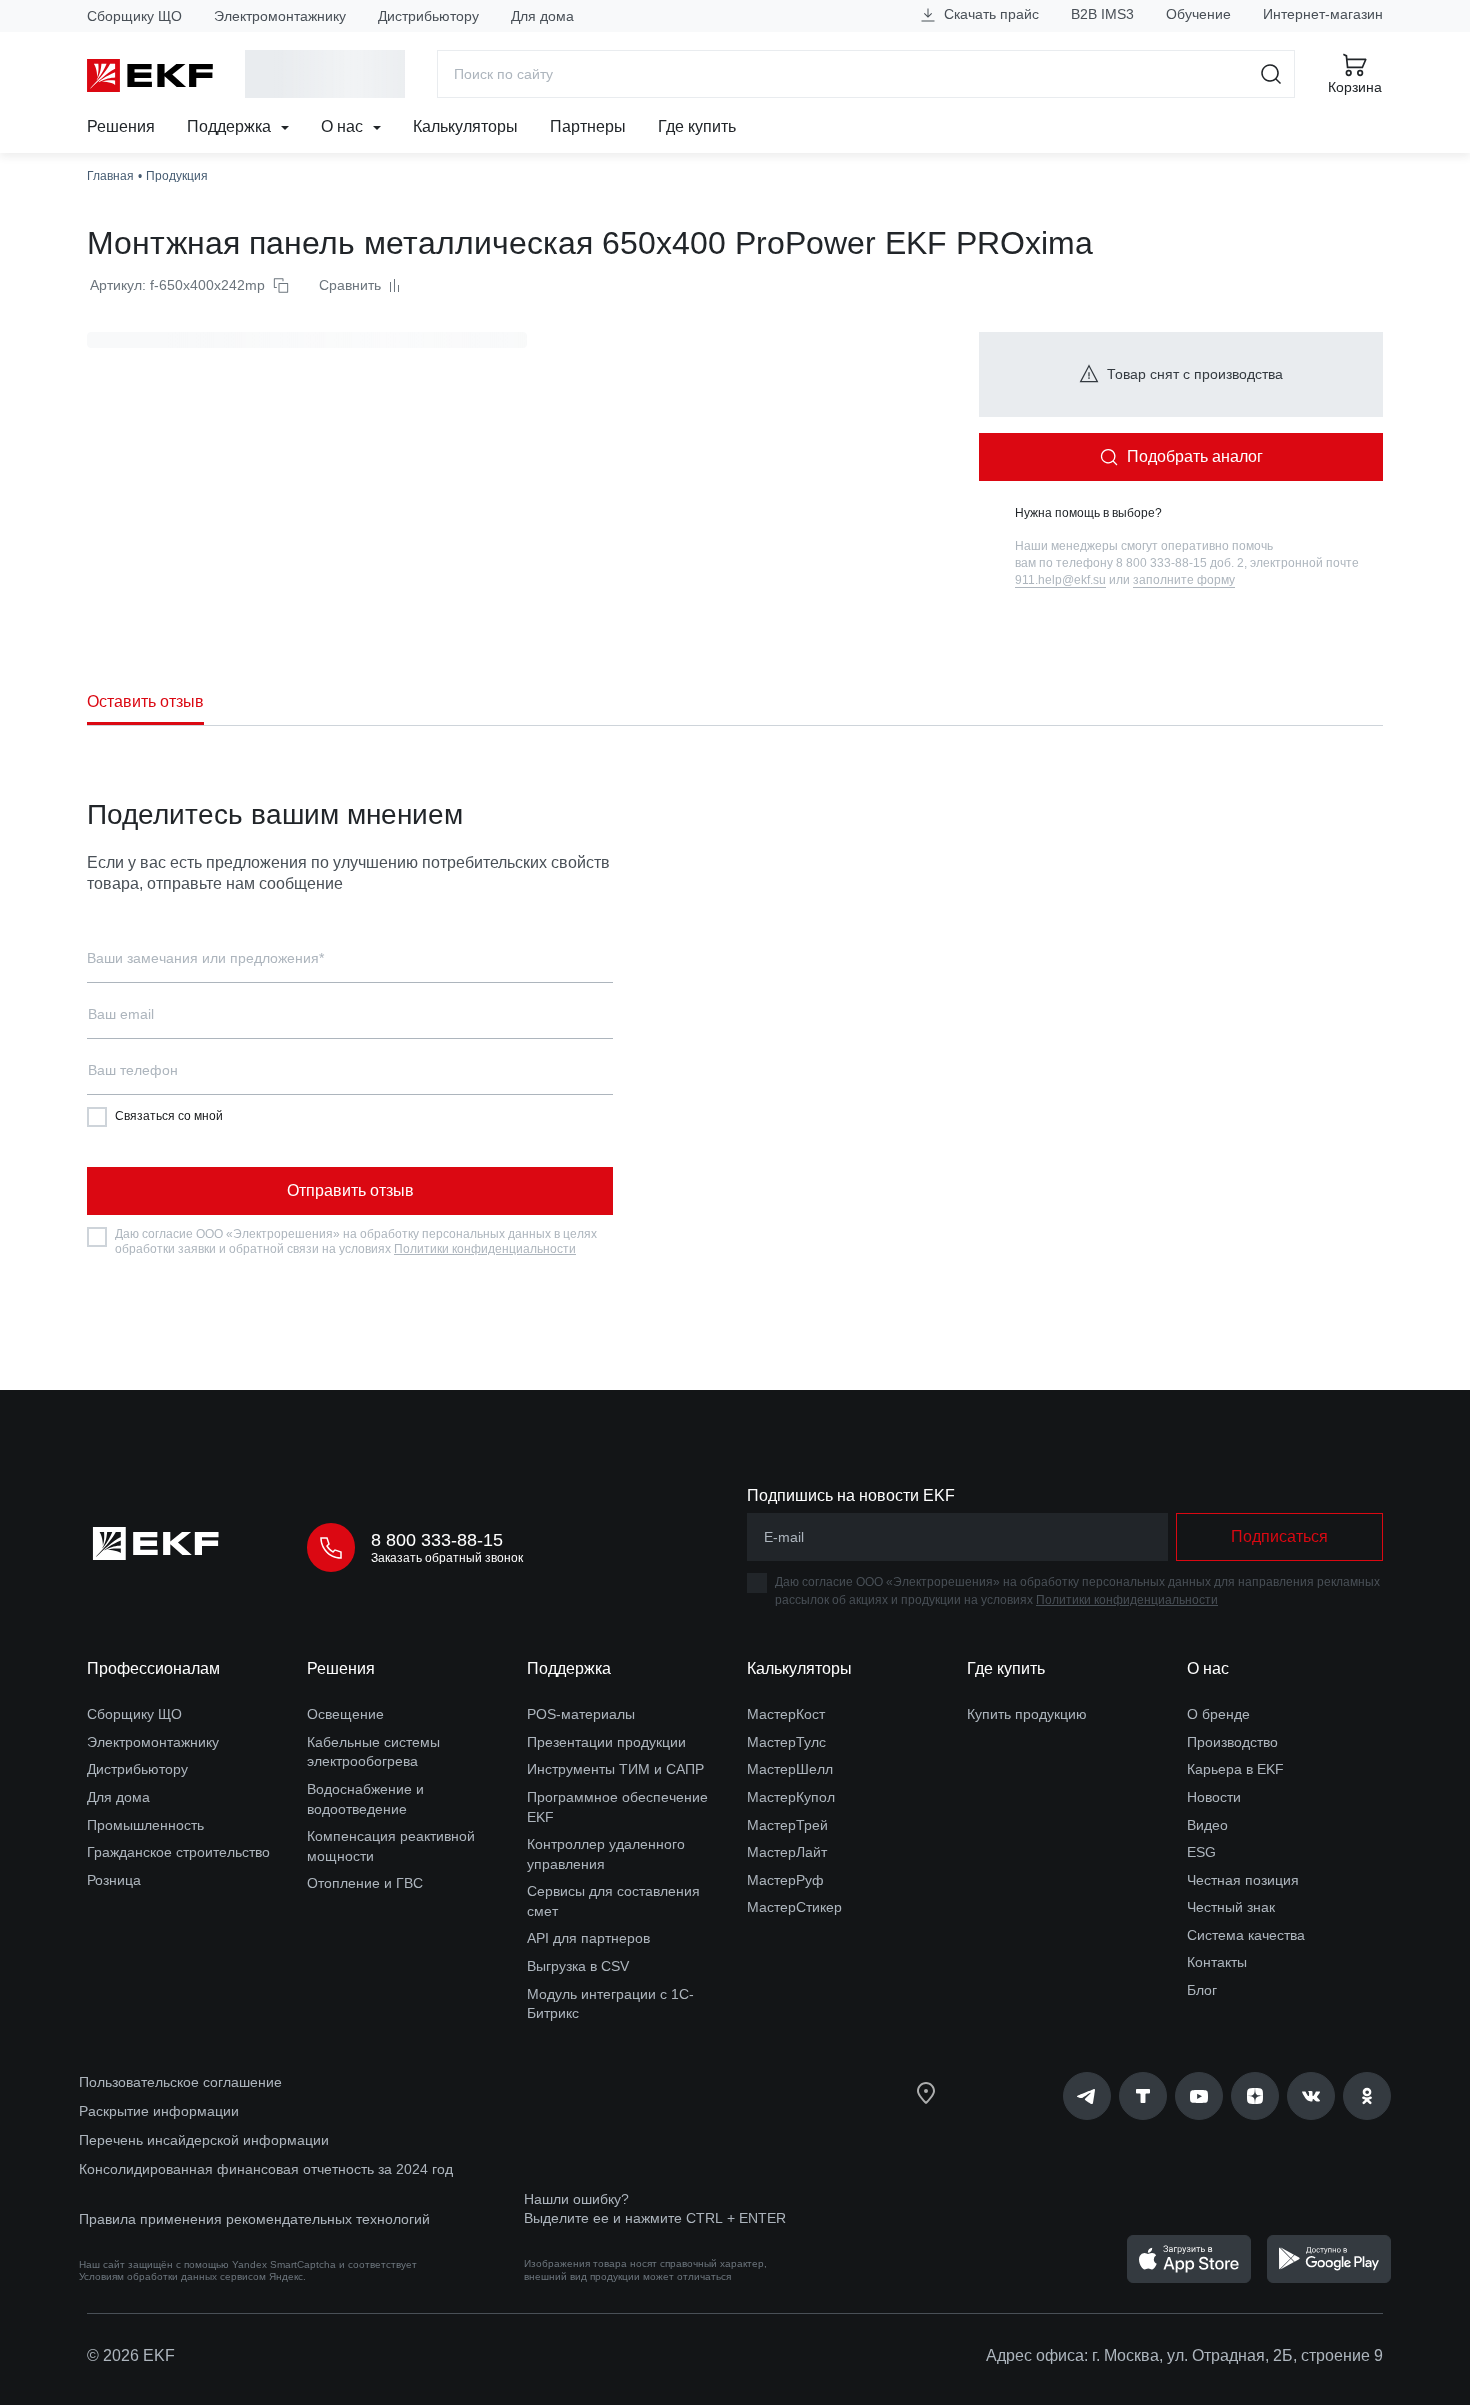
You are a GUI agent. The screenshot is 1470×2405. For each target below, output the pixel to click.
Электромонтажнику (280, 16)
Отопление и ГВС (365, 1883)
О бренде (1218, 1714)
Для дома (542, 16)
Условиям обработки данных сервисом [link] (172, 2276)
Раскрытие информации (159, 2111)
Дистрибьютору (428, 16)
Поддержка (231, 126)
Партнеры (588, 126)
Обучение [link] (1198, 14)
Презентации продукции (606, 1742)
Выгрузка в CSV (578, 1966)
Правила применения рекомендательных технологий (254, 2219)
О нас (344, 126)
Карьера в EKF (1235, 1769)
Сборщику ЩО (134, 16)
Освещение (345, 1714)
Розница (114, 1880)
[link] (1087, 2096)
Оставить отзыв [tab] (145, 701)
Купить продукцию (1027, 1714)
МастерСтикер (794, 1907)
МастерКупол (791, 1797)
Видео (1207, 1825)
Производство (1232, 1742)
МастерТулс (786, 1742)
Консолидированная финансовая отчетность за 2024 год (266, 2169)
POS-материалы (581, 1714)
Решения (121, 126)
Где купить (697, 126)
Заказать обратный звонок (447, 1558)
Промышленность (145, 1825)
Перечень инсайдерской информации (204, 2140)
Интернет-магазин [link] (1323, 14)
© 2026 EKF (131, 2355)
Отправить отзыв (350, 1190)
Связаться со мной (169, 1116)
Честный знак (1231, 1907)
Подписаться (1279, 1536)
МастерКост (786, 1714)
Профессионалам (153, 1668)
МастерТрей (787, 1825)
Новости (1214, 1797)
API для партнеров (588, 1938)
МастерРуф (785, 1880)
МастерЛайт (787, 1852)
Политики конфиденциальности (485, 1249)
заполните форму (1184, 580)
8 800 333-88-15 (437, 1540)
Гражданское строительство (178, 1852)
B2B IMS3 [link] (1102, 14)
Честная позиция (1243, 1880)
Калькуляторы (465, 126)
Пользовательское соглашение (180, 2082)
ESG (1201, 1852)
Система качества (1246, 1935)
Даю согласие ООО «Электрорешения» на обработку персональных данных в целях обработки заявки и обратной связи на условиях (356, 1242)
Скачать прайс (989, 14)
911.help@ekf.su (1060, 580)
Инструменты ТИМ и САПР (615, 1769)
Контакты (1217, 1962)
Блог (1202, 1990)
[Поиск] (1271, 74)
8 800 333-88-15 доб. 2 (1180, 563)
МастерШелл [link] (790, 1769)
